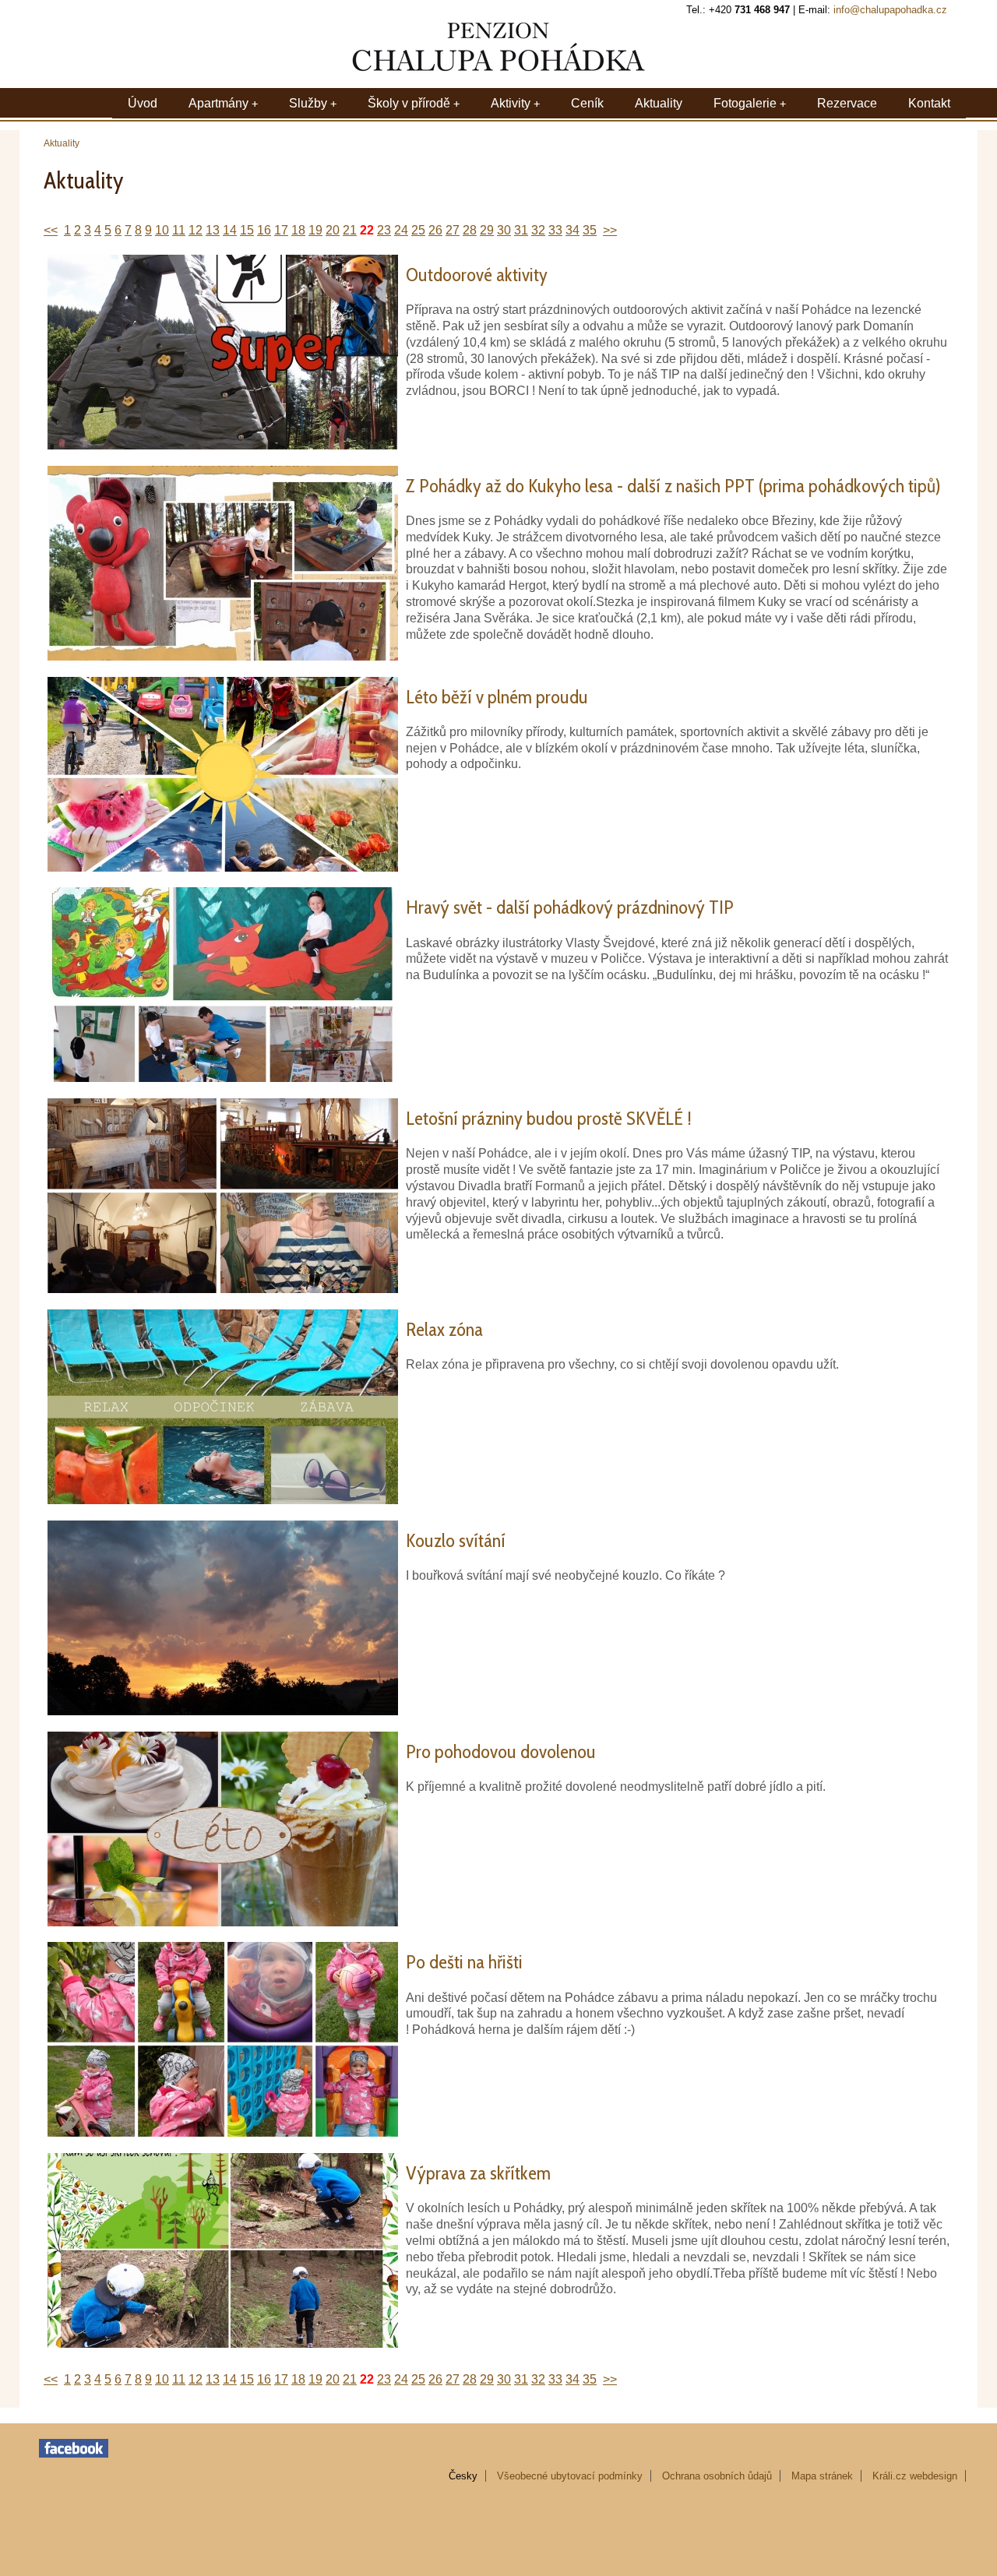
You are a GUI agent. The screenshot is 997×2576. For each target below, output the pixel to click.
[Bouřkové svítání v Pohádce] (223, 1711)
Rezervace (847, 103)
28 (470, 230)
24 (401, 230)
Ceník (587, 103)
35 (590, 230)
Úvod (143, 103)
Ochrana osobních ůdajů (717, 2476)
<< (51, 230)
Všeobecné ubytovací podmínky (570, 2476)
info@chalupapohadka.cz (890, 10)
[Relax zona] (223, 1500)
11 (179, 230)
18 (298, 230)
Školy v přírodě (409, 103)
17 (281, 230)
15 (247, 230)
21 (350, 230)
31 (521, 230)
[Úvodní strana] (498, 72)
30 (504, 230)
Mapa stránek (822, 2476)
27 (453, 230)
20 (333, 230)
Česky (463, 2476)
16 (264, 230)
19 (315, 230)
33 (555, 230)
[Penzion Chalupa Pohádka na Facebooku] (74, 2454)
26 (435, 230)
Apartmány (218, 103)
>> (610, 230)
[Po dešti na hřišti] (223, 2132)
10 (162, 230)
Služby (308, 103)
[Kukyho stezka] (223, 656)
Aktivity (511, 103)
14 (230, 230)
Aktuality (659, 103)
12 (196, 230)
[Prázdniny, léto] (223, 867)
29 (487, 230)
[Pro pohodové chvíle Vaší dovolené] (223, 1922)
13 (213, 230)
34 (572, 230)
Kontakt (929, 103)
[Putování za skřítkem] (223, 2343)
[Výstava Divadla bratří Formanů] (223, 1289)
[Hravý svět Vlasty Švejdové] (223, 1078)
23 (384, 230)
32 (538, 230)
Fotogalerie (745, 103)
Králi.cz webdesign (915, 2476)
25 (418, 230)
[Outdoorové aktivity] (223, 445)
